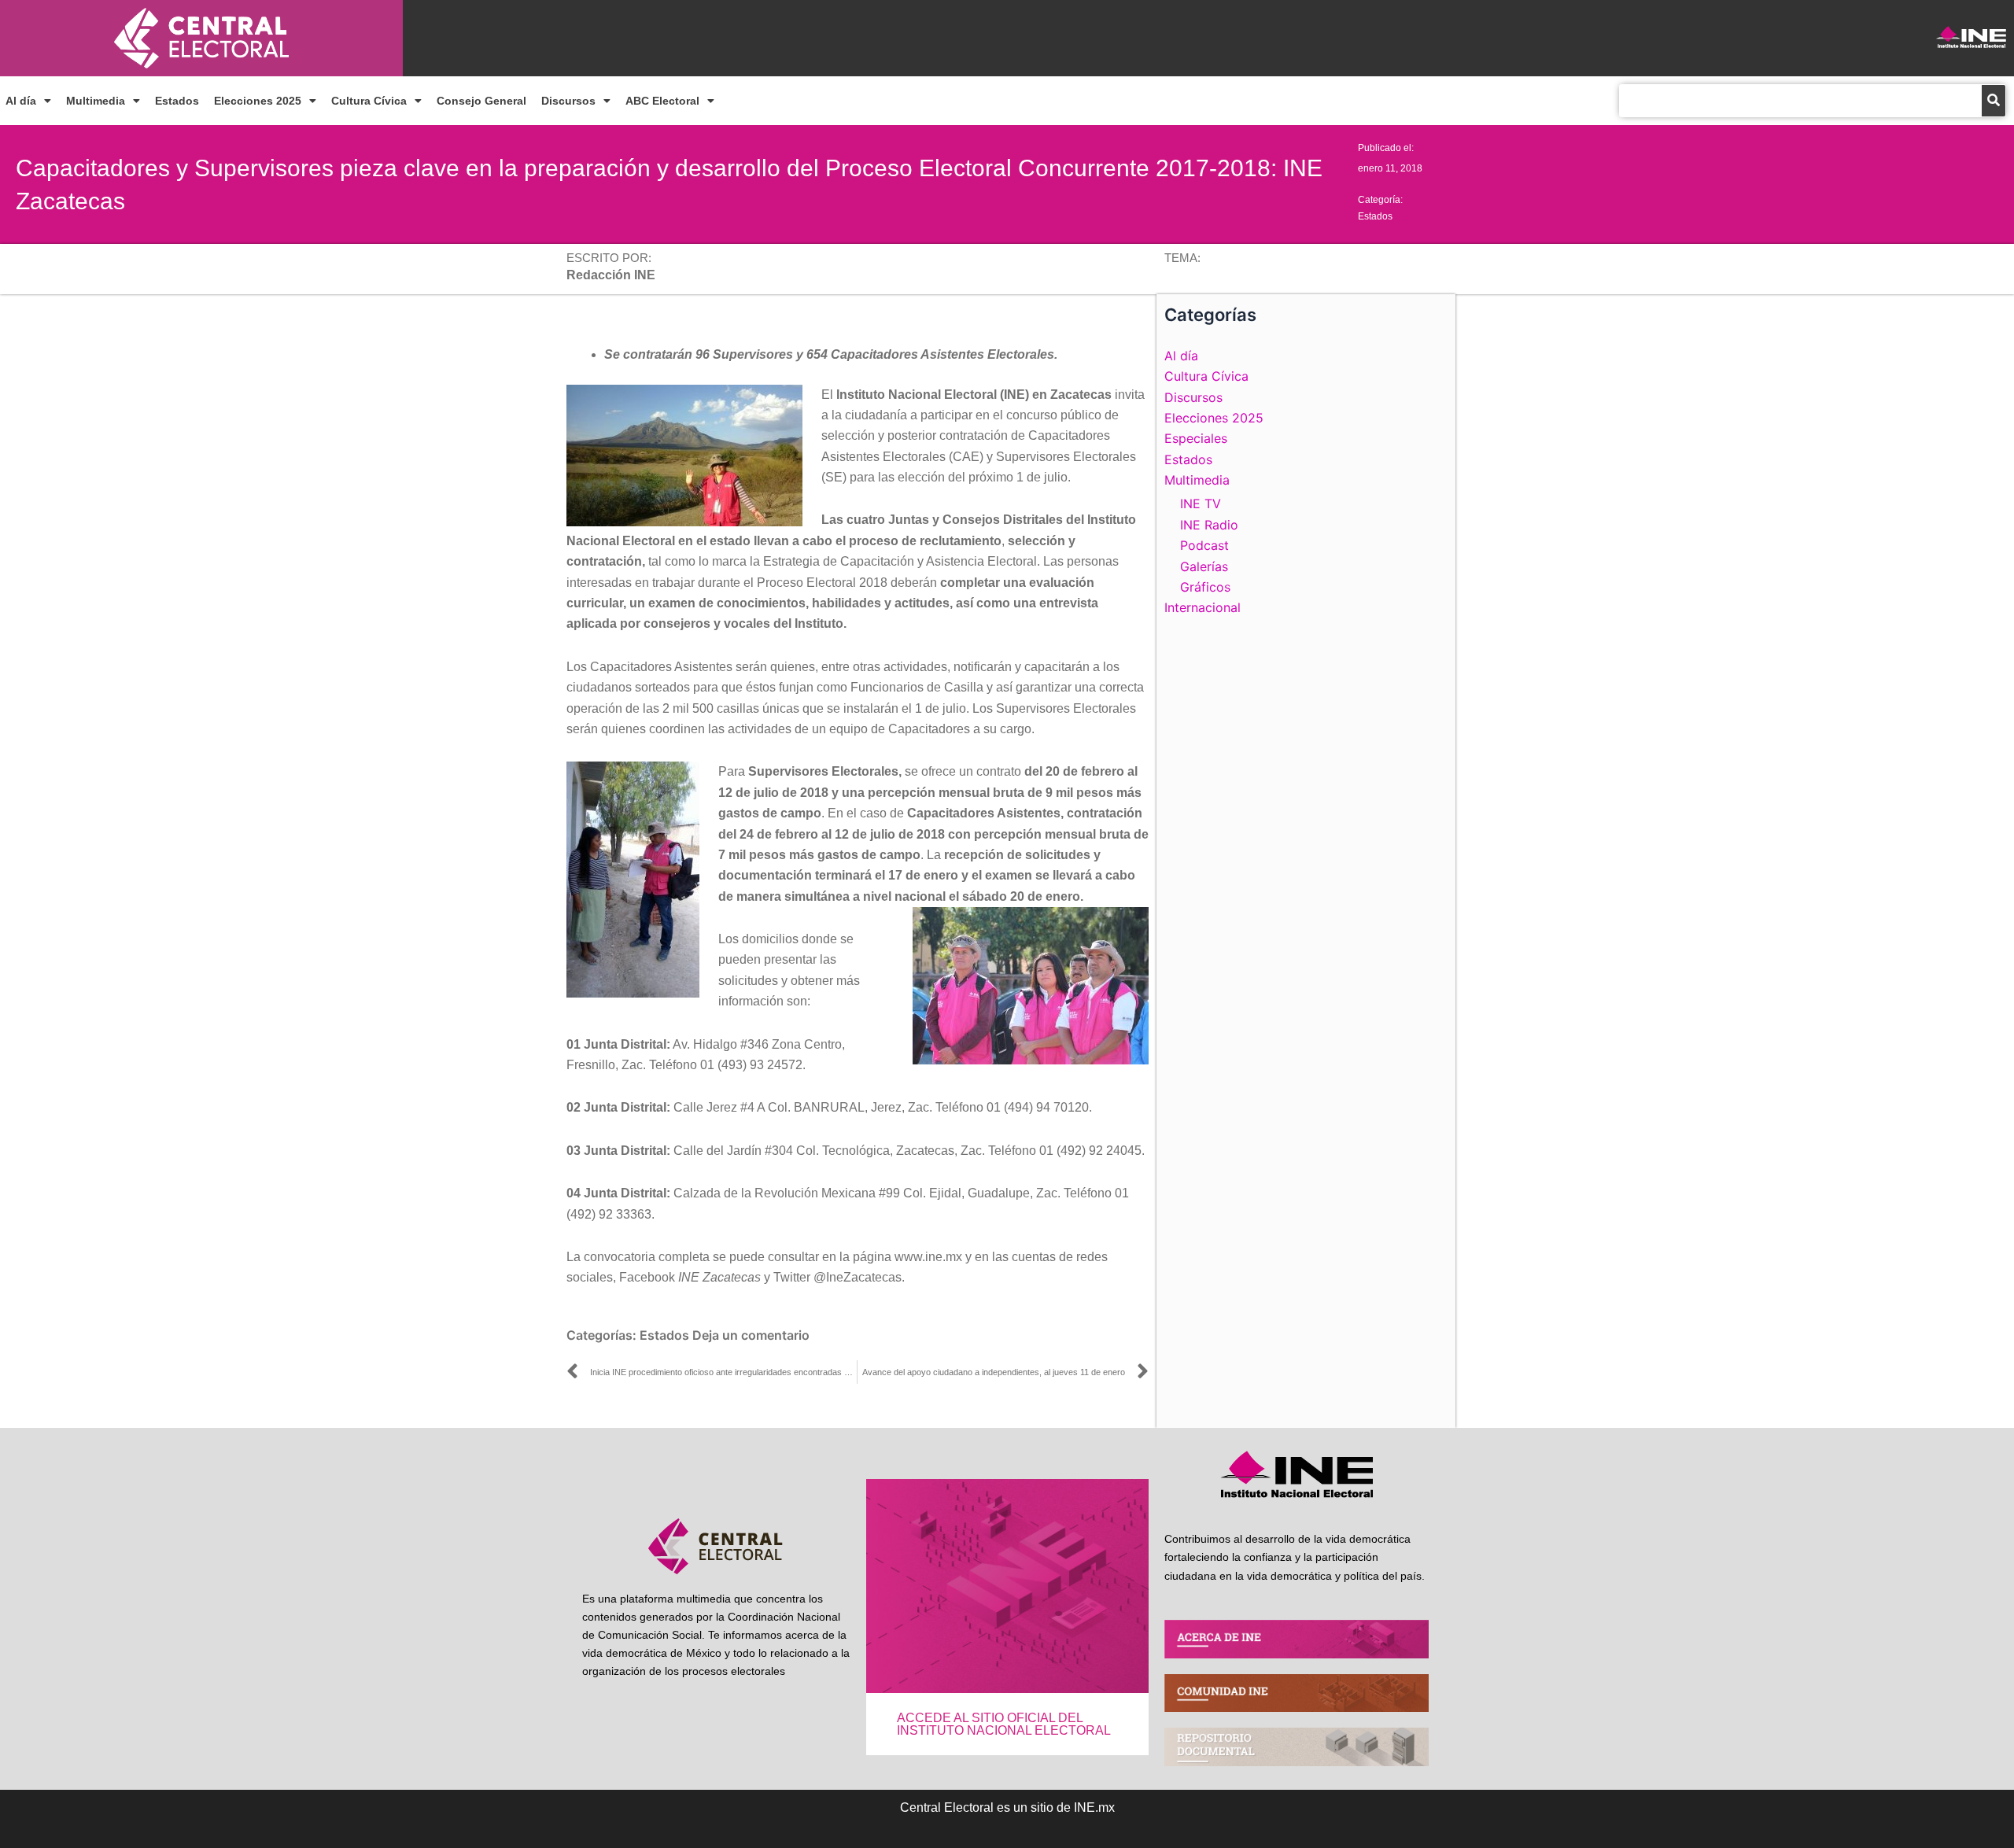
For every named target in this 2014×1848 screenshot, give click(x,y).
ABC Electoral (662, 101)
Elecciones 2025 (258, 101)
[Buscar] (1994, 101)
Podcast (1204, 545)
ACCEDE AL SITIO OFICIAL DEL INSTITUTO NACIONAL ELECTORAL (1004, 1724)
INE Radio (1209, 525)
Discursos (568, 101)
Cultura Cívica (369, 101)
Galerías (1204, 566)
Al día (21, 101)
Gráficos (1205, 587)
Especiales (1196, 438)
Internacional (1202, 607)
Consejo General (481, 101)
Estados (177, 101)
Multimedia (96, 101)
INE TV (1201, 503)
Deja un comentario (751, 1335)
